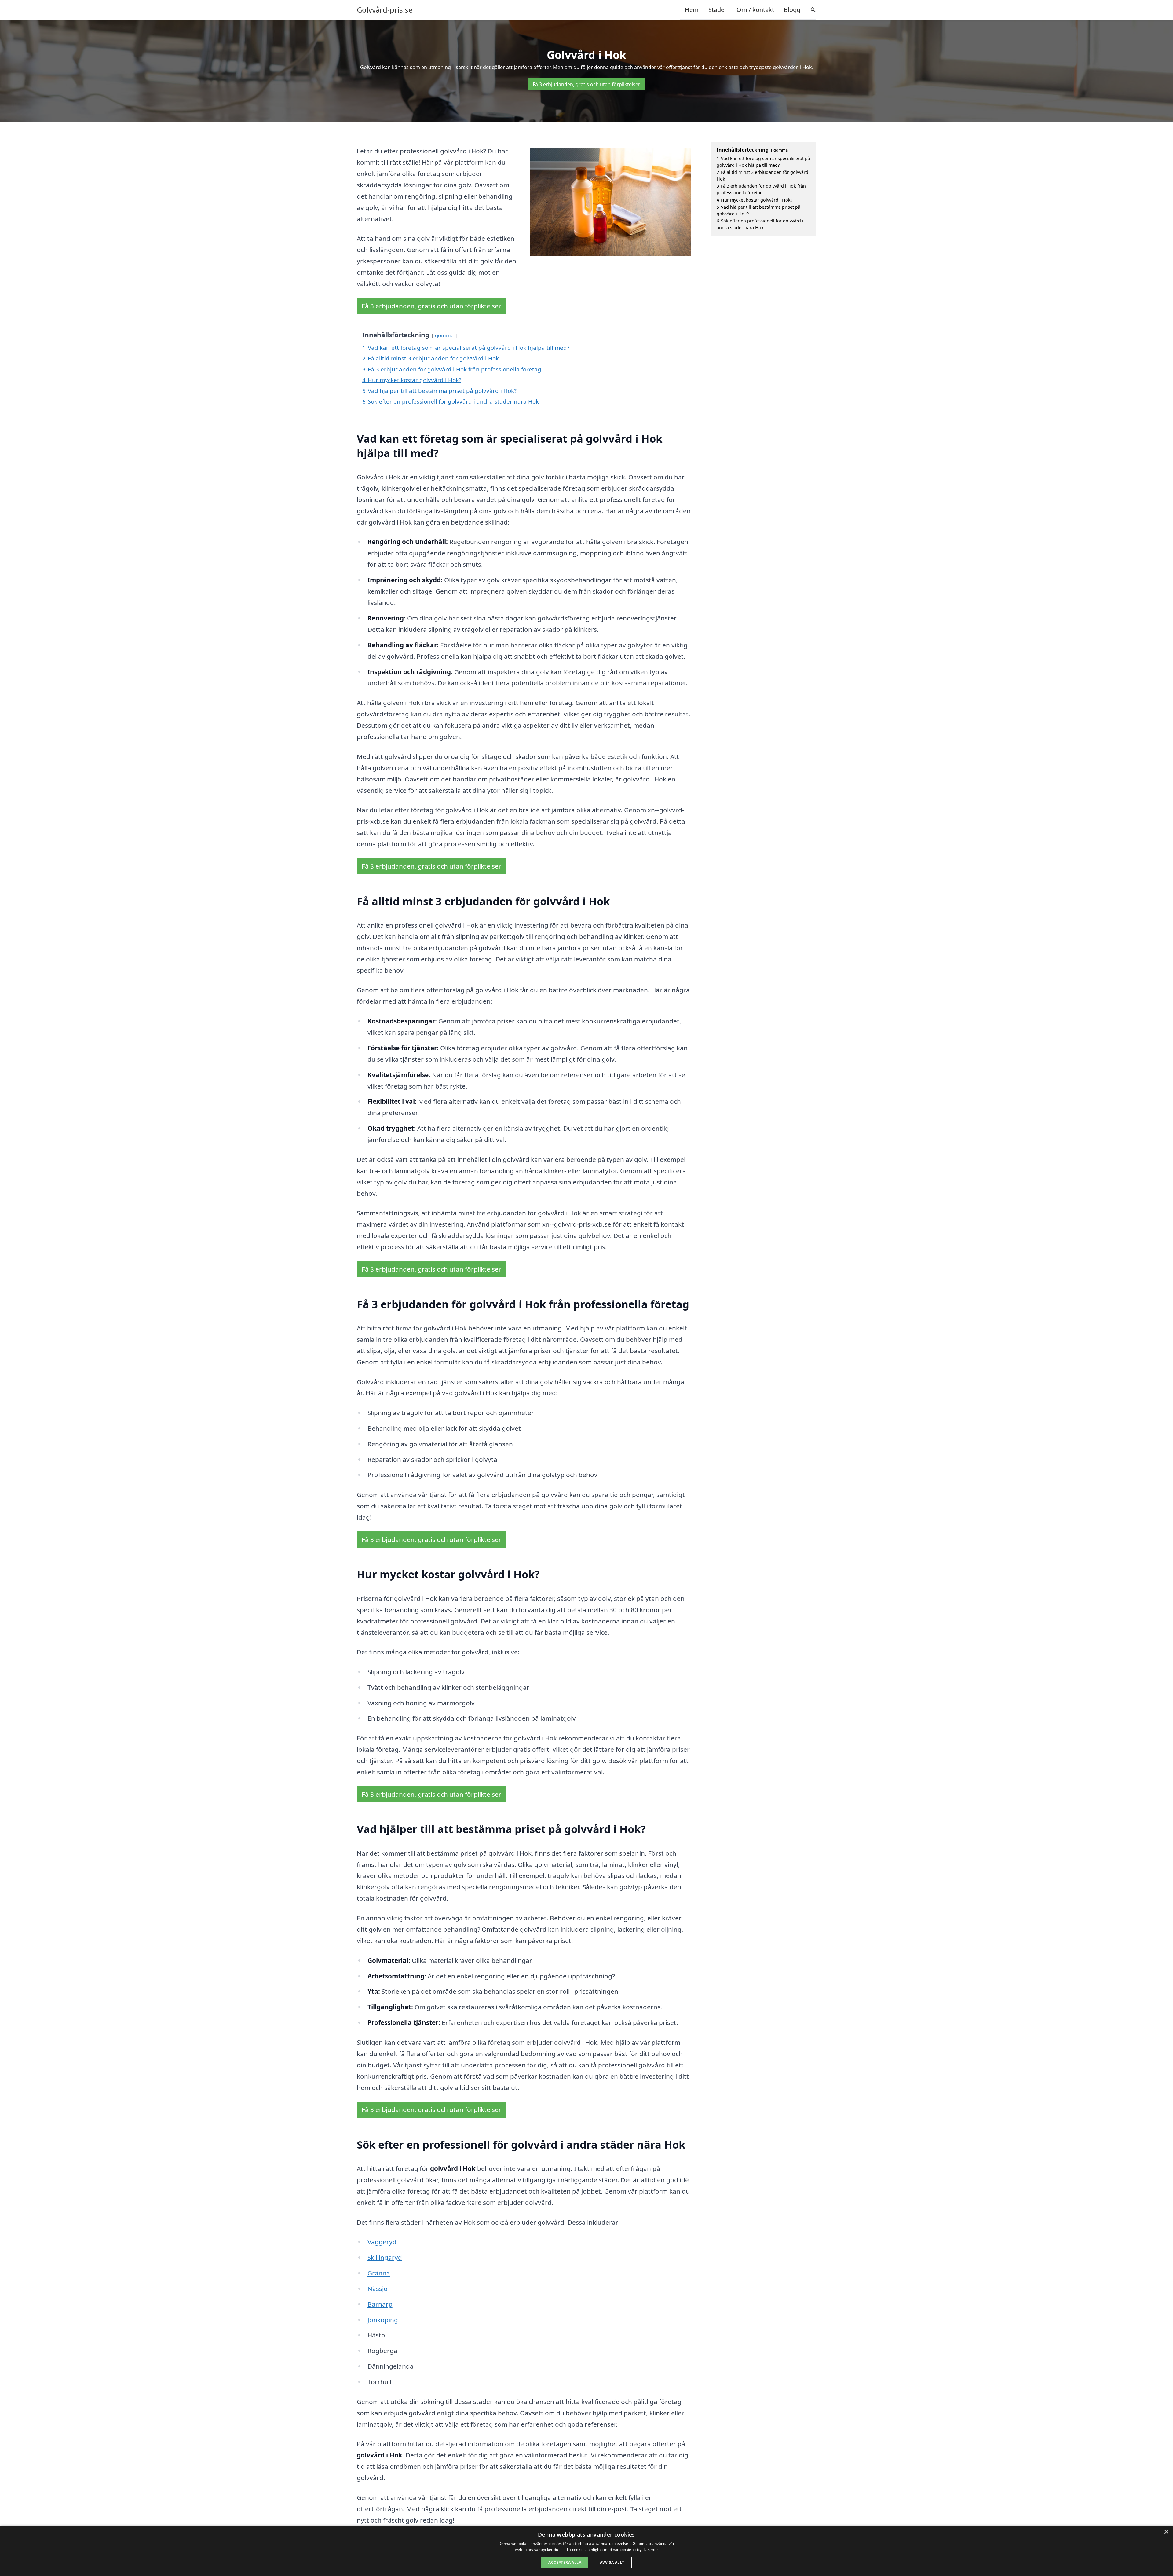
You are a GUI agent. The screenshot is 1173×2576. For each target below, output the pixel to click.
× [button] (1166, 2532)
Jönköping (383, 2320)
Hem (692, 10)
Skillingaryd (385, 2257)
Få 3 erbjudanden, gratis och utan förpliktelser (586, 84)
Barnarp (380, 2304)
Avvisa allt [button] (612, 2562)
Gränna (379, 2273)
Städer (718, 10)
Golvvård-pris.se (385, 10)
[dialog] (586, 2551)
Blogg (792, 10)
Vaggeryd (382, 2242)
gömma (444, 335)
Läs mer (651, 2550)
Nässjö (378, 2289)
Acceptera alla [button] (565, 2562)
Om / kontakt (755, 10)
